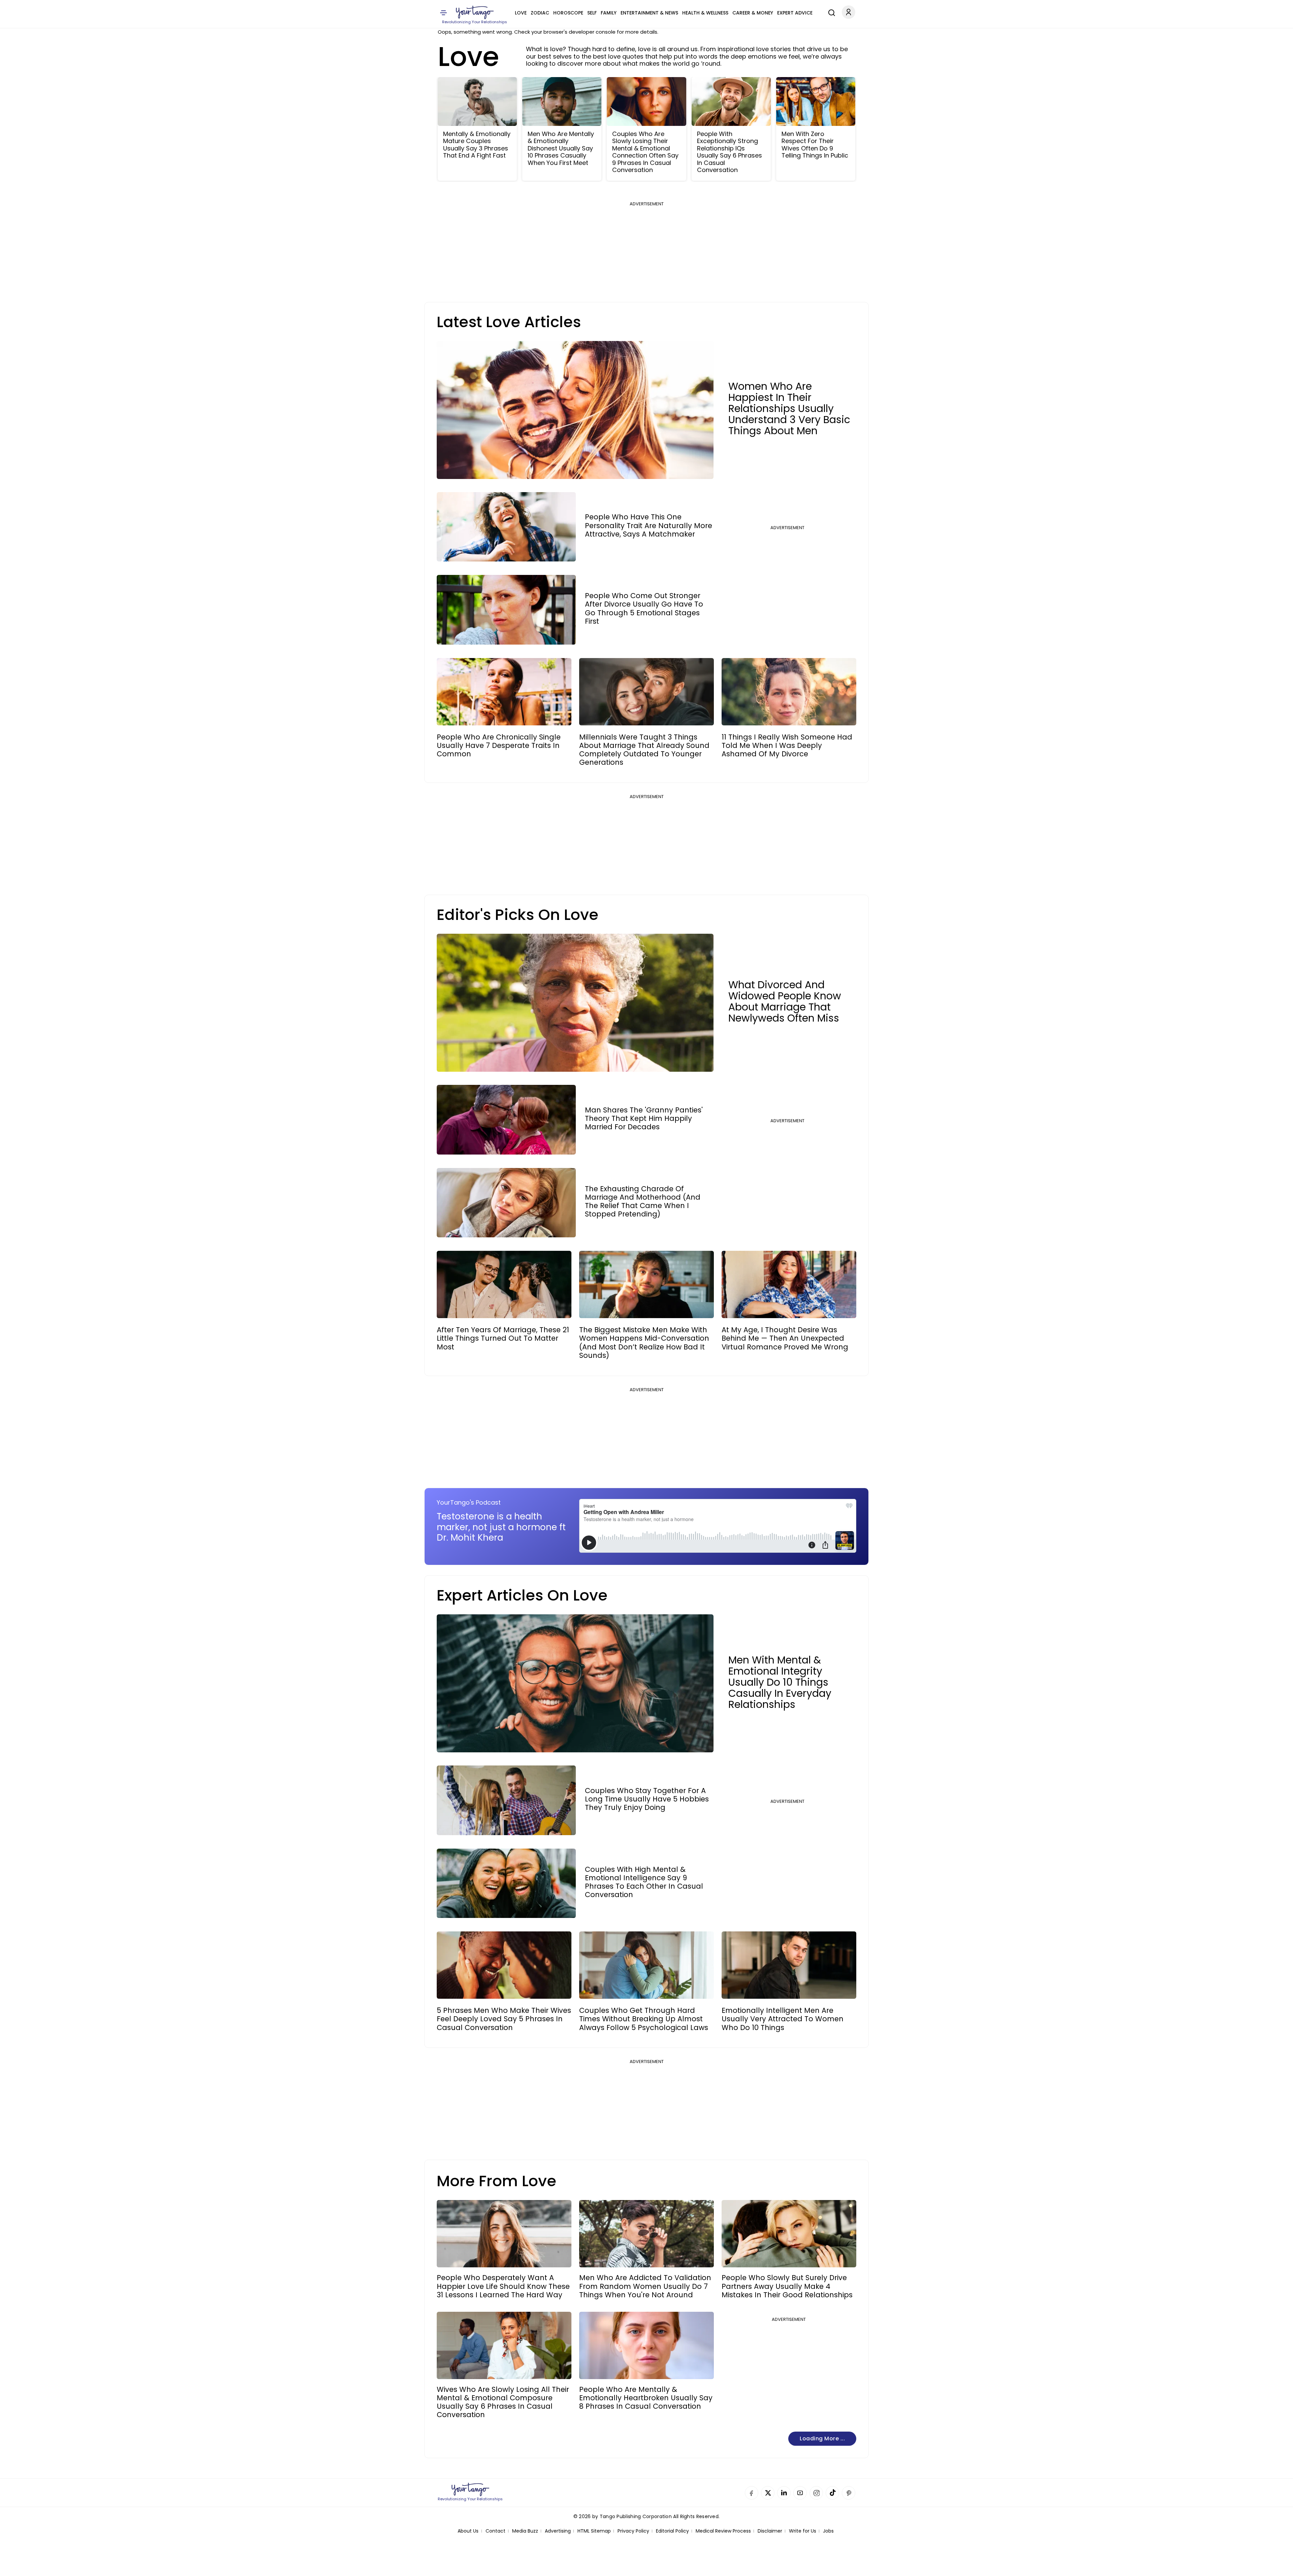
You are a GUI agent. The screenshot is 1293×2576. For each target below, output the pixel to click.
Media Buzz (525, 2531)
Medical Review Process (723, 2531)
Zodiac (540, 13)
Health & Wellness (705, 13)
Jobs (828, 2531)
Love (521, 13)
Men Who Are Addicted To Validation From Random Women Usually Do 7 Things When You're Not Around (645, 2286)
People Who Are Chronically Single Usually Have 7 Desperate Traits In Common (499, 746)
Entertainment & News (649, 13)
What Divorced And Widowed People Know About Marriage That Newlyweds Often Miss (785, 1001)
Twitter (768, 2493)
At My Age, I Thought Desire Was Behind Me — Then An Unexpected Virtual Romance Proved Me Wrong (785, 1338)
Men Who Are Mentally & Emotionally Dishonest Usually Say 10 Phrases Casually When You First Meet (561, 148)
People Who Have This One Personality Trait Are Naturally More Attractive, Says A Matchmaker (649, 525)
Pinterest (849, 2493)
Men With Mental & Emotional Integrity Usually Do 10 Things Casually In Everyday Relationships (780, 1682)
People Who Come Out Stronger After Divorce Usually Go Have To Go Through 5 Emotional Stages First (644, 608)
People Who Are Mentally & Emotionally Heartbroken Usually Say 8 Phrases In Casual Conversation (646, 2398)
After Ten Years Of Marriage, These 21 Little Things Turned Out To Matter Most (503, 1338)
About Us (468, 2531)
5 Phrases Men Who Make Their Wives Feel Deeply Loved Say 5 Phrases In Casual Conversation (504, 2019)
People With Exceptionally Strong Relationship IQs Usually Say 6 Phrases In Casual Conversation (730, 152)
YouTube (800, 2493)
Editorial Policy (672, 2531)
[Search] (830, 12)
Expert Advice (795, 13)
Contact (495, 2531)
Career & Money (753, 13)
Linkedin (784, 2493)
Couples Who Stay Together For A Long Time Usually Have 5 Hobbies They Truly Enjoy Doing (647, 1799)
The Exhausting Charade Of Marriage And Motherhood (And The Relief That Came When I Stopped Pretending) (643, 1201)
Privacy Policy (633, 2531)
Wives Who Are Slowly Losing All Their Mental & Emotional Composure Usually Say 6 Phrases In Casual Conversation (503, 2402)
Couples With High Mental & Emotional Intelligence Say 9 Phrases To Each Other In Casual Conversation (644, 1882)
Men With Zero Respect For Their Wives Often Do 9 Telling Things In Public (815, 145)
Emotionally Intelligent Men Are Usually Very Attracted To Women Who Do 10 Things (783, 2019)
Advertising (558, 2531)
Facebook (752, 2493)
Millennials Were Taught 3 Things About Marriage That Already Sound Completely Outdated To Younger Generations (644, 750)
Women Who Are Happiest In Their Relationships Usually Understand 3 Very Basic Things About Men (789, 408)
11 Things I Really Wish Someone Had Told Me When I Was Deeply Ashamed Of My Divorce (787, 746)
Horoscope (568, 13)
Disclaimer (770, 2531)
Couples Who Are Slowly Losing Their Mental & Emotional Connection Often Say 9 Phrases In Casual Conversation (645, 152)
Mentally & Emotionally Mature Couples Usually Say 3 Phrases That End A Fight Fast (477, 145)
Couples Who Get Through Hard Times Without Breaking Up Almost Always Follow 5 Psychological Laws (644, 2019)
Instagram (816, 2493)
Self (592, 13)
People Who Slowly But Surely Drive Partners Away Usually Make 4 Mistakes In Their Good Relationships (787, 2286)
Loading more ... (822, 2438)
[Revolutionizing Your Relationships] (475, 12)
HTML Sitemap (594, 2531)
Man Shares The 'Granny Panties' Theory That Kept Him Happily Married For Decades (644, 1119)
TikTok (832, 2493)
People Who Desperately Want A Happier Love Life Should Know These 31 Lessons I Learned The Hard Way (503, 2286)
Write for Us (803, 2531)
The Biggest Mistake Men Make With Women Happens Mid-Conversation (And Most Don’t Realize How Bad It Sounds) (644, 1343)
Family (609, 13)
